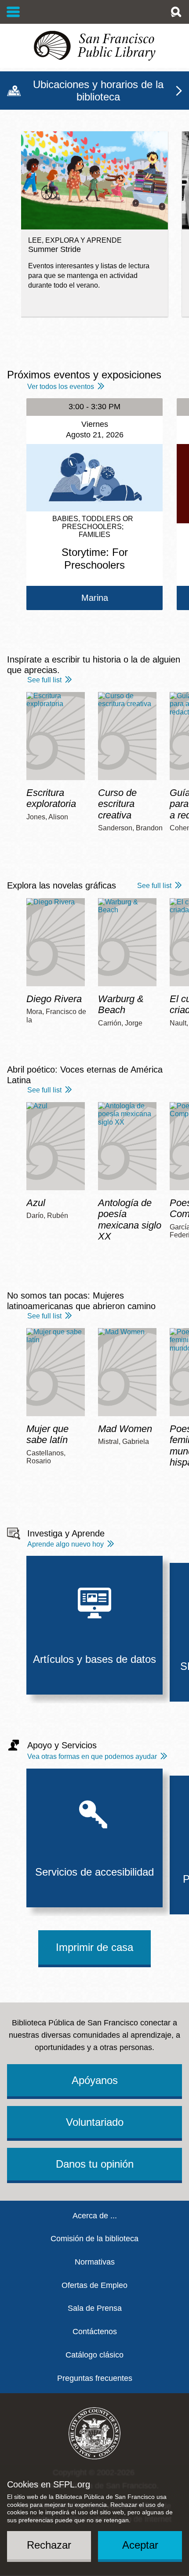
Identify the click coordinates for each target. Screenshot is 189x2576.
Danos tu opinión (95, 2164)
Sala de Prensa (95, 2308)
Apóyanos (95, 2080)
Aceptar (140, 2545)
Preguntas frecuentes (95, 2378)
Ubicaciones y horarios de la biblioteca (98, 91)
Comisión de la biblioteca (94, 2239)
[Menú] (13, 12)
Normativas (95, 2262)
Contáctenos (95, 2332)
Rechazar (49, 2545)
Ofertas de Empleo (94, 2285)
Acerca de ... (95, 2216)
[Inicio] (94, 46)
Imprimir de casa (94, 1947)
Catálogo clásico (94, 2355)
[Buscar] (176, 12)
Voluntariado (95, 2122)
